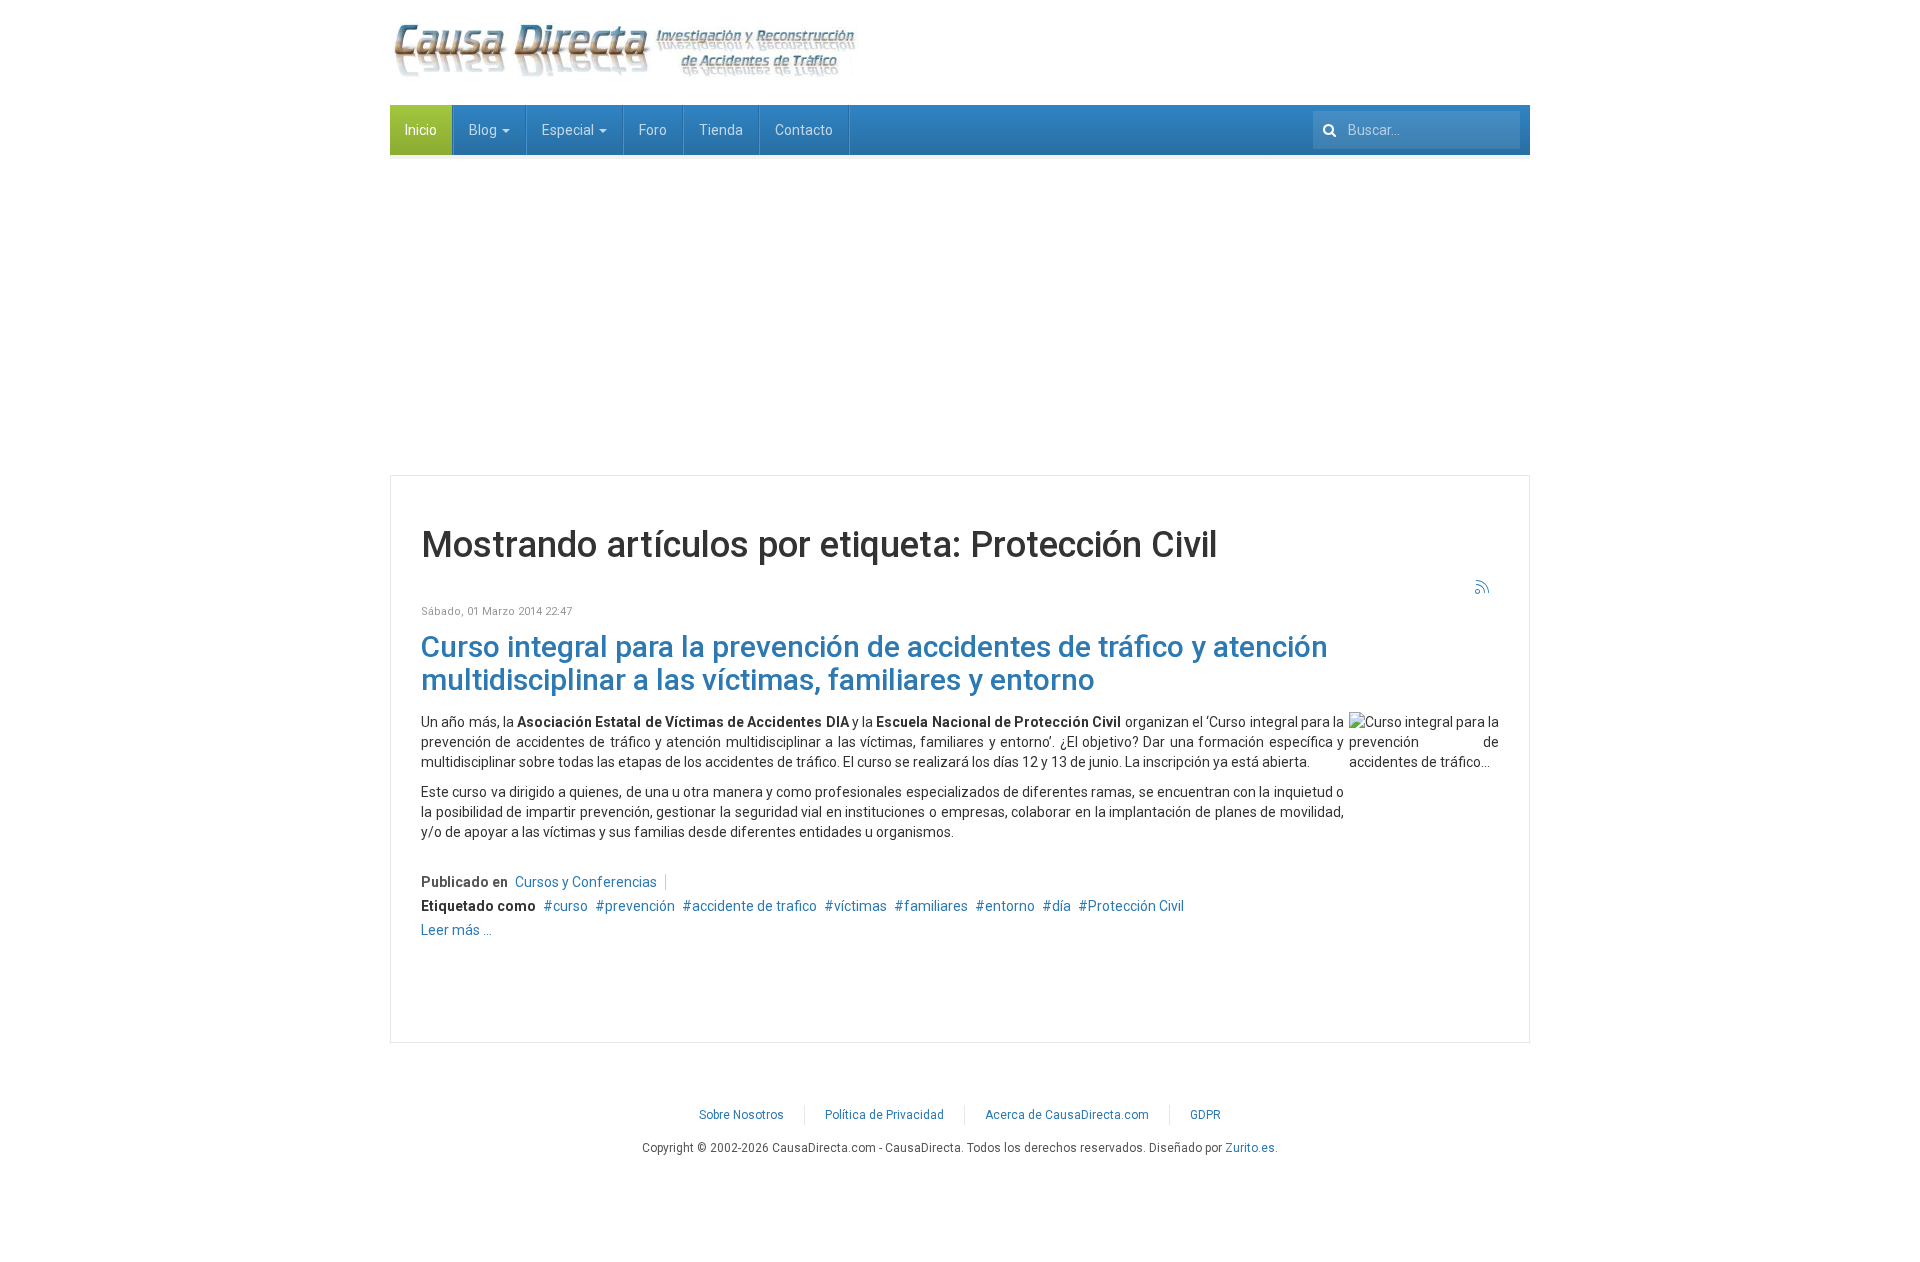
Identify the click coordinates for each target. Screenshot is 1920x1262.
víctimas (860, 906)
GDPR (1205, 1115)
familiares (936, 906)
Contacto (804, 130)
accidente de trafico (754, 906)
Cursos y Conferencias (586, 882)
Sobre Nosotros (741, 1115)
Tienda (721, 130)
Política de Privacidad (884, 1115)
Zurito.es (1250, 1148)
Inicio (421, 130)
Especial (569, 130)
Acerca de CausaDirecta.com (1067, 1115)
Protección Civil (1136, 906)
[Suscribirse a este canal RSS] (1483, 588)
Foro (653, 130)
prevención (640, 906)
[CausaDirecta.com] (624, 50)
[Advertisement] (960, 305)
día (1061, 906)
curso (570, 906)
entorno (1010, 906)
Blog (484, 130)
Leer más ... (456, 930)
